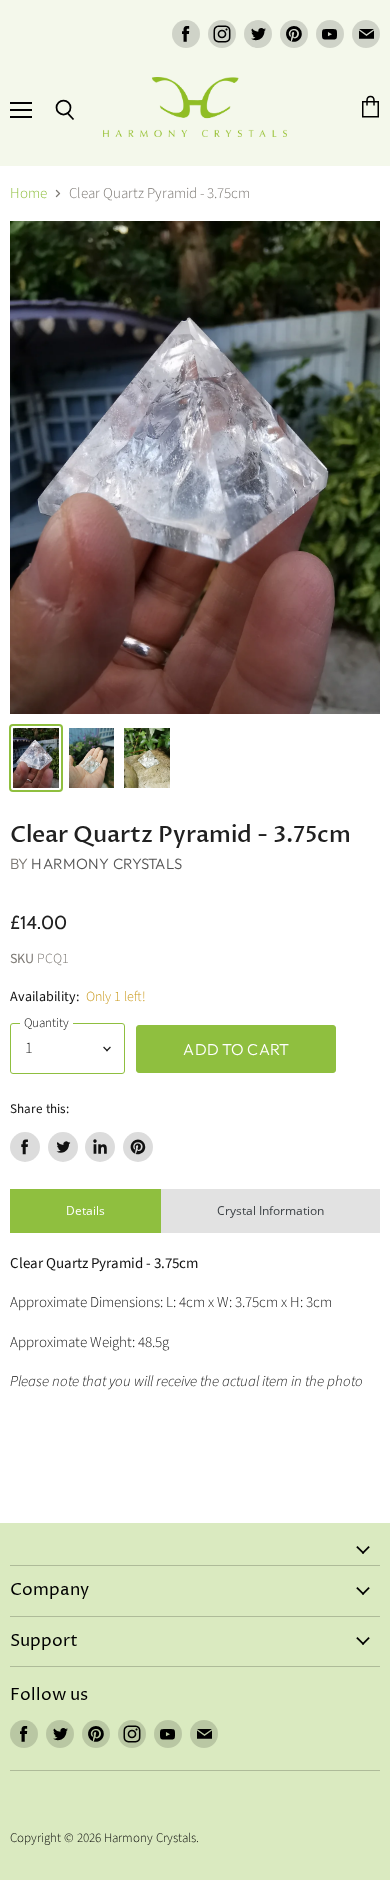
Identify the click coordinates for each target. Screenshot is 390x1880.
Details (85, 1210)
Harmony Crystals (106, 863)
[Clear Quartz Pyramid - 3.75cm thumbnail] (36, 758)
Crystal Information (270, 1210)
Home (28, 193)
